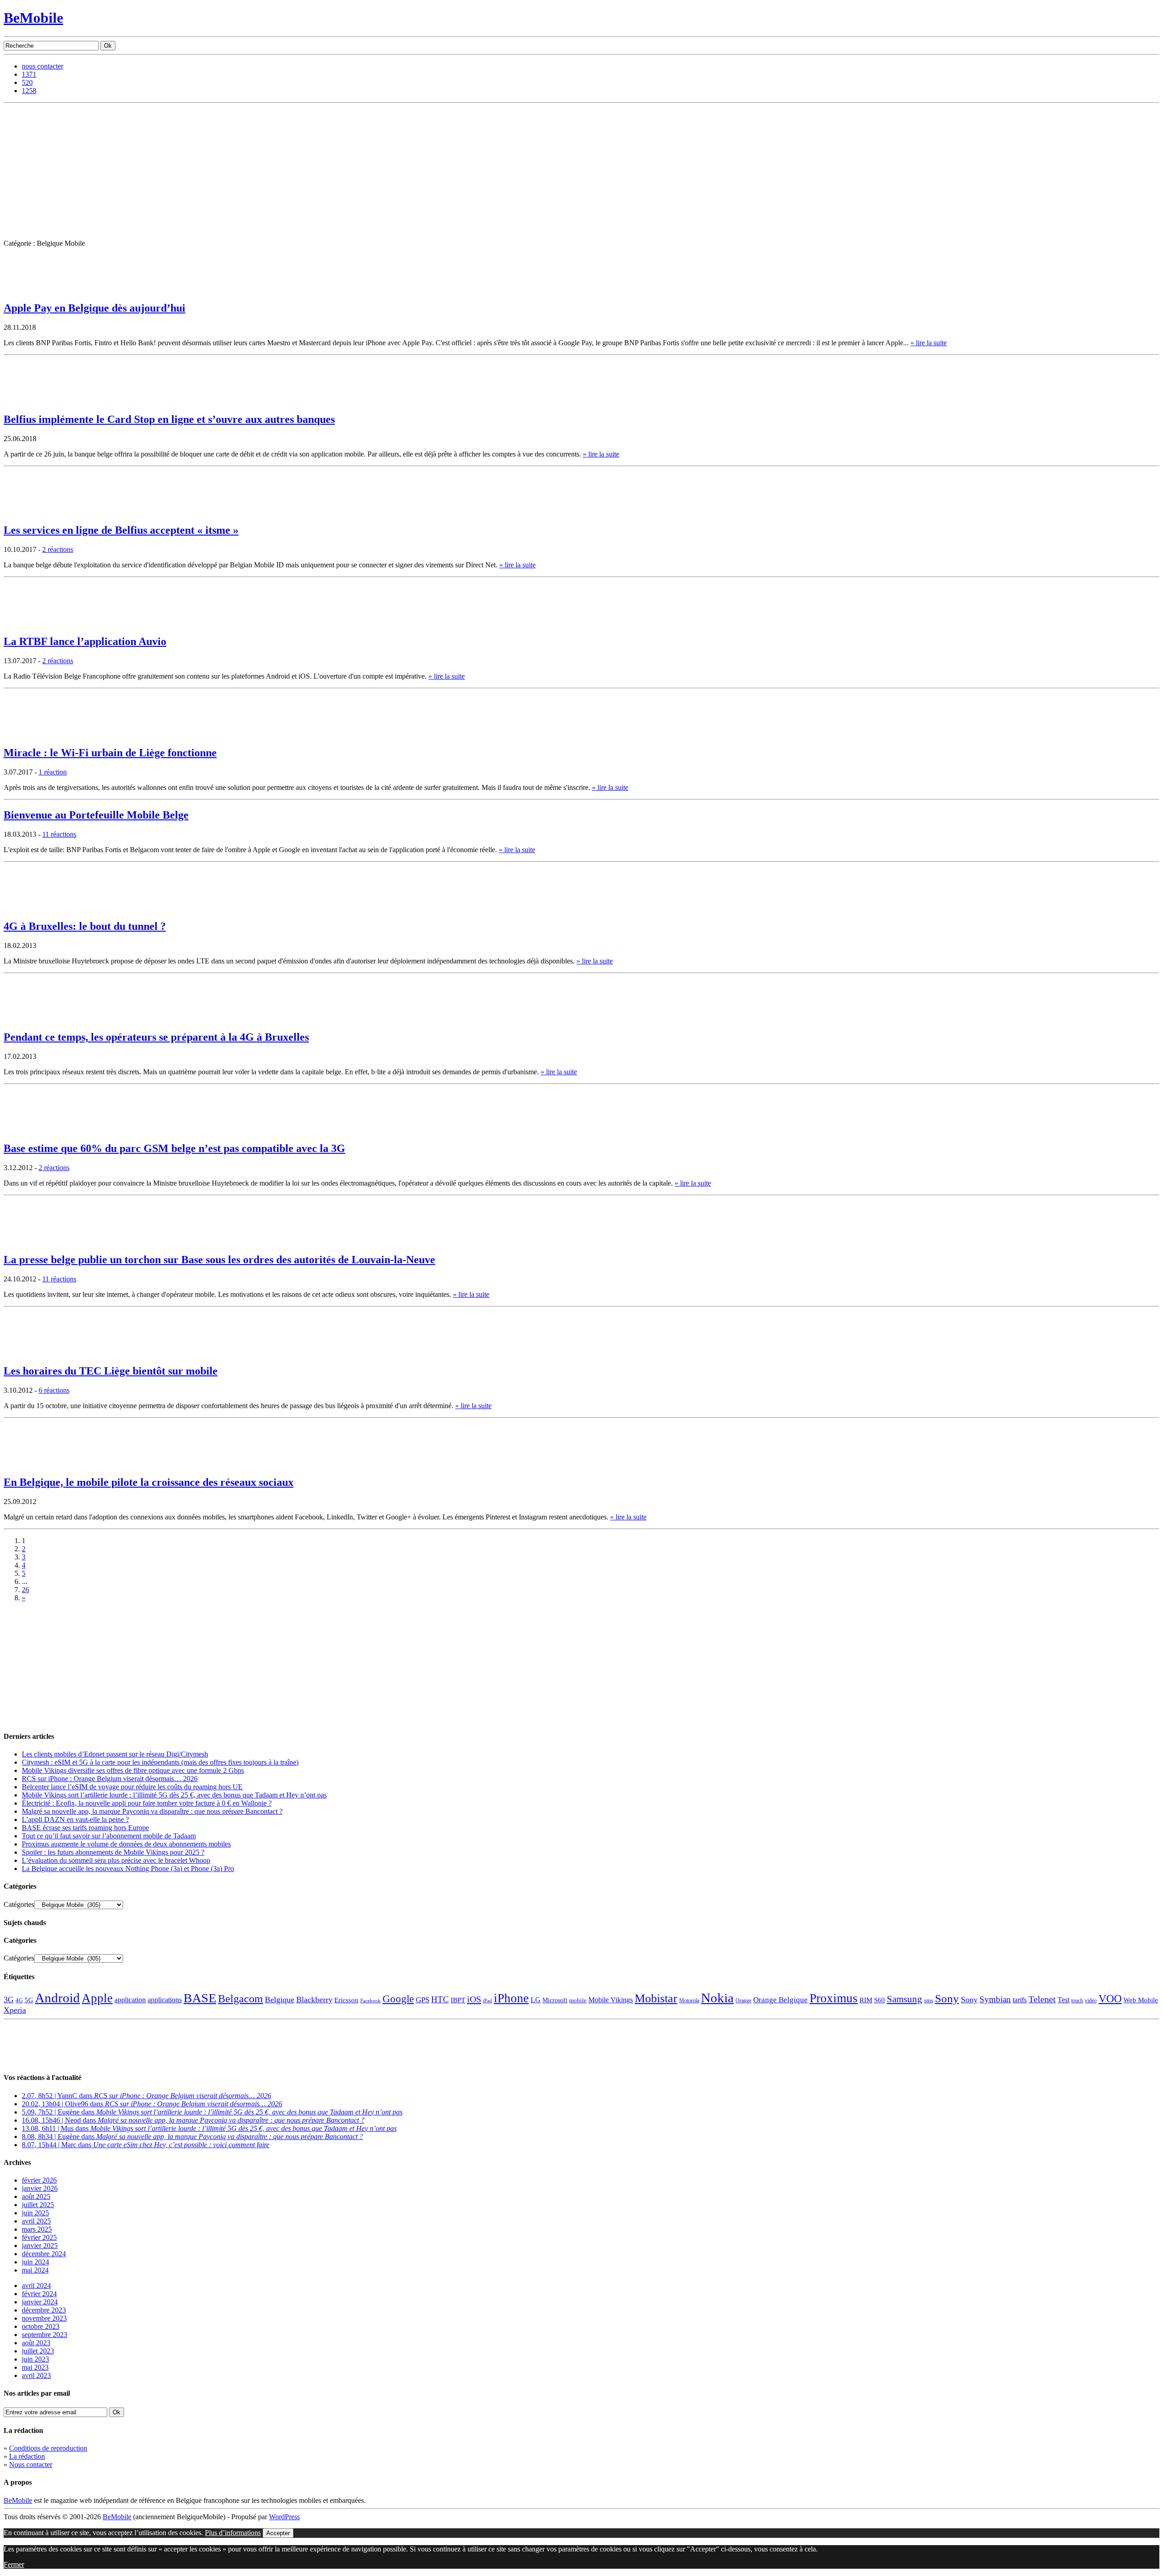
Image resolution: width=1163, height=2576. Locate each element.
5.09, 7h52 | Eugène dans (212, 2112)
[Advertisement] (581, 171)
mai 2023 (35, 2367)
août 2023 (36, 2343)
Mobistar (656, 1998)
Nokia (717, 1998)
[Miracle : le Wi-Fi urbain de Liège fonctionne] (26, 735)
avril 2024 (36, 2286)
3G (9, 2000)
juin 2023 (35, 2359)
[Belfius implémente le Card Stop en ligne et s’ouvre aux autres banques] (26, 402)
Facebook (370, 2001)
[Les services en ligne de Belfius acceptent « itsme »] (26, 513)
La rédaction (27, 2456)
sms (929, 2000)
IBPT (458, 2000)
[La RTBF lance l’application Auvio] (26, 624)
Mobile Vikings (611, 2000)
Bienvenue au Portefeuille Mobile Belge (96, 815)
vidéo (1091, 2001)
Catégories (19, 1904)
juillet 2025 (38, 2205)
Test (1064, 2000)
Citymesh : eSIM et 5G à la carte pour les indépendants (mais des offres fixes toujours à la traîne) (160, 1762)
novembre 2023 (44, 2318)
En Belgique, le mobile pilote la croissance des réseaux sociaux (149, 1482)
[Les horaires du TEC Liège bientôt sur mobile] (26, 1353)
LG (536, 2000)
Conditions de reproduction (48, 2448)
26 (25, 1590)
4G (19, 2000)
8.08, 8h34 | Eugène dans (192, 2137)
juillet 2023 (38, 2351)
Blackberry (314, 2000)
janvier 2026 (40, 2188)
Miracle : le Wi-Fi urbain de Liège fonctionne (110, 753)
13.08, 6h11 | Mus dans (209, 2128)
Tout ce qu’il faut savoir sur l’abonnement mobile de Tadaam (109, 1836)
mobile (578, 2000)
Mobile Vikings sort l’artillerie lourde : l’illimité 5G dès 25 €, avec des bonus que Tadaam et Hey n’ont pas (174, 1795)
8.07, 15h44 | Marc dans (146, 2145)
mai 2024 (35, 2270)
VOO (1110, 1999)
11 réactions (59, 834)
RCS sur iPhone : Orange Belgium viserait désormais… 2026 (110, 1779)
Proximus (834, 1998)
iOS (474, 1999)
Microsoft (555, 2000)
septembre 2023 (45, 2335)
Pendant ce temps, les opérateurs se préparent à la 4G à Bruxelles (156, 1037)
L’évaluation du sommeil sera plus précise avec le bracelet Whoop (116, 1860)
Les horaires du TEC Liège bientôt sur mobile (111, 1371)
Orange (743, 2000)
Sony (947, 1998)
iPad (487, 2000)
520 (27, 82)
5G (29, 2000)
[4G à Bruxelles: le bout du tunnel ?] (26, 909)
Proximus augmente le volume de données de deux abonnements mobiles (126, 1844)
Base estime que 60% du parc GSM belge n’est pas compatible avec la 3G (174, 1148)
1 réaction (53, 772)
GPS (422, 2000)
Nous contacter (31, 2464)
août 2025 (36, 2196)
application (130, 2000)
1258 (29, 91)
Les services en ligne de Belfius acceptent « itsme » (121, 530)
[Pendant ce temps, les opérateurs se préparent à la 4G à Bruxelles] (26, 1020)
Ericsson (346, 2000)
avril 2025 (36, 2221)
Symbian (995, 1999)
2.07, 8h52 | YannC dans (147, 2096)
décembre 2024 (44, 2254)
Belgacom (241, 1998)
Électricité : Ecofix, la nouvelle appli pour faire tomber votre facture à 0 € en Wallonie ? (147, 1803)
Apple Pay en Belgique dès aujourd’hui (94, 308)
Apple (97, 1998)
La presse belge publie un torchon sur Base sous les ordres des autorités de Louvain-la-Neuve (219, 1260)
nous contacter (42, 66)
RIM (866, 2000)
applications (165, 2000)
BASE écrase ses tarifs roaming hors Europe (85, 1828)
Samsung (905, 1999)
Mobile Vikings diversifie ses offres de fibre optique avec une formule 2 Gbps (133, 1770)
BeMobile (33, 18)
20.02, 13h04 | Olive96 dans (152, 2104)
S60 (880, 2000)
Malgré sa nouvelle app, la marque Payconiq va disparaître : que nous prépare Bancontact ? (152, 1811)
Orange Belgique (780, 2000)
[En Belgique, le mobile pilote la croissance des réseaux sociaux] (26, 1465)
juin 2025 (35, 2213)
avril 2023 (36, 2375)
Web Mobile (1141, 2000)
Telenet (1042, 1999)
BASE (200, 1998)
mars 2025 (37, 2229)
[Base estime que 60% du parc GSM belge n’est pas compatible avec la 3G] (26, 1131)
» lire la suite (929, 343)
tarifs (1020, 2000)
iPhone (511, 1998)
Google (398, 1999)
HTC (440, 1999)
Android (57, 1998)
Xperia (15, 2010)
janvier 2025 (40, 2246)
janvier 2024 (40, 2302)
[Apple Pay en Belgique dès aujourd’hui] (26, 290)
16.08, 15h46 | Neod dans (193, 2120)
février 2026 (39, 2180)
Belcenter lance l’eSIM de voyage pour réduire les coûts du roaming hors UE (132, 1787)
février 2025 (39, 2237)
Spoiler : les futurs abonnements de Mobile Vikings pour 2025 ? (113, 1852)
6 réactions (54, 1390)
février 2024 (39, 2294)
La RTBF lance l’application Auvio (85, 641)
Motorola (689, 2000)
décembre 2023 (44, 2310)
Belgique (280, 2000)
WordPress (284, 2517)
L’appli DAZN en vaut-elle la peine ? (75, 1819)
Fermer (14, 2564)
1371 (29, 74)
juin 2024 (35, 2262)
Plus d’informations (233, 2533)
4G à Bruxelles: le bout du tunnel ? (85, 926)
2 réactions (58, 549)
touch (1077, 2001)
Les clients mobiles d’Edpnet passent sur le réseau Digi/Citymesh (115, 1754)
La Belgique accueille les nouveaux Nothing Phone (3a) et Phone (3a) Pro (128, 1869)
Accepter (278, 2533)
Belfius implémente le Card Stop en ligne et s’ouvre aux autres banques (169, 419)
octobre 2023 (41, 2326)
